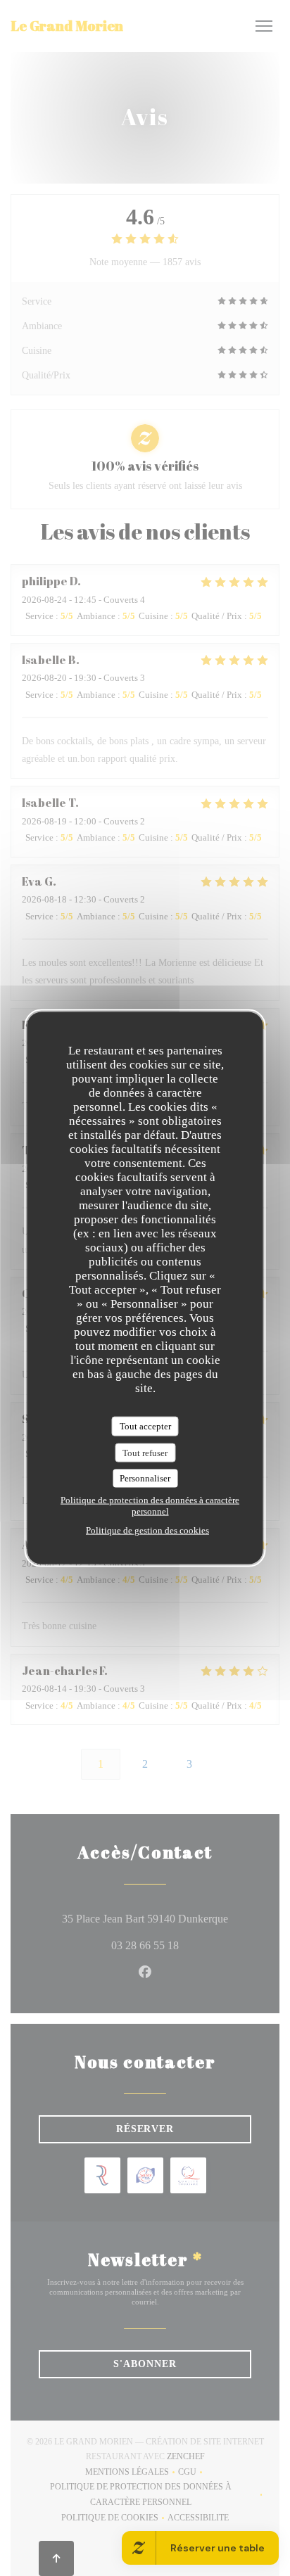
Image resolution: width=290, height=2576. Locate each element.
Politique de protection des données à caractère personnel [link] (150, 1505)
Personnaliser (145, 1478)
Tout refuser (145, 1452)
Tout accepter (145, 1426)
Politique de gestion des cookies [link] (147, 1530)
